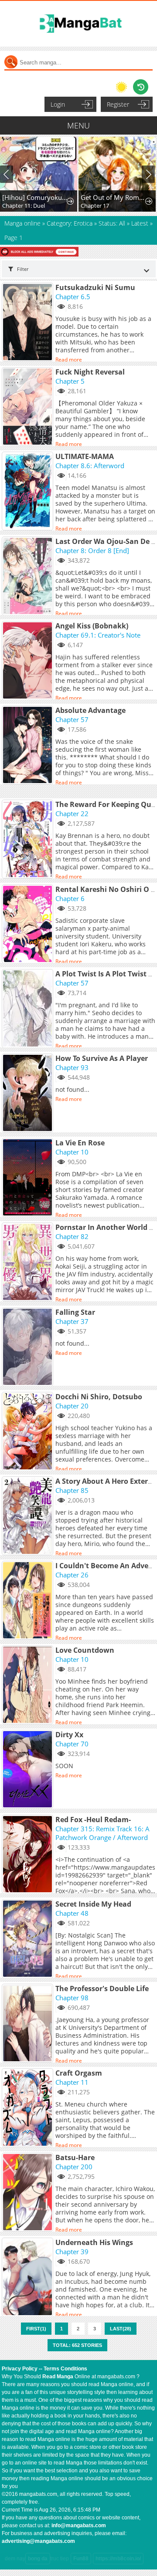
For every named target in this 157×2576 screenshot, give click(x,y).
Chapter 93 (72, 1067)
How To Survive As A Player (102, 1058)
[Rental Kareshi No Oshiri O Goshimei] (29, 925)
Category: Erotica (70, 223)
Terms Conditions (65, 2369)
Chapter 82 (72, 1236)
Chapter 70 (72, 1744)
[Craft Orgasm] (29, 2108)
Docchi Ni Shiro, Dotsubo (99, 1397)
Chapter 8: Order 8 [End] (92, 550)
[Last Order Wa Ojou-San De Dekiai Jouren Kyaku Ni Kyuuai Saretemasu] (29, 577)
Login (58, 104)
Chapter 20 (72, 1406)
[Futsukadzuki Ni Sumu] (29, 323)
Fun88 (81, 2559)
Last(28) (121, 2329)
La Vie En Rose (80, 1143)
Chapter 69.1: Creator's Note (98, 635)
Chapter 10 (72, 1152)
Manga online (23, 223)
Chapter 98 (72, 1998)
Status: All (112, 223)
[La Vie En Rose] (29, 1178)
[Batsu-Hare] (29, 2193)
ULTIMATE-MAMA (85, 456)
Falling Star (75, 1312)
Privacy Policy (20, 2369)
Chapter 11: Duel (24, 206)
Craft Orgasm (79, 2073)
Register (118, 104)
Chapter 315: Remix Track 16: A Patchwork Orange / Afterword (102, 1833)
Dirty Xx (69, 1735)
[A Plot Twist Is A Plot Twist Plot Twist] (29, 1009)
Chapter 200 (74, 2167)
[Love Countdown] (29, 1685)
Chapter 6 (70, 898)
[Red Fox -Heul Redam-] (29, 1855)
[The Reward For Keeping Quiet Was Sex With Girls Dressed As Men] (29, 840)
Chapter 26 (72, 1575)
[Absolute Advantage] (29, 746)
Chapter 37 (72, 1321)
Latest (140, 223)
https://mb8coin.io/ (118, 2559)
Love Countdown (85, 1650)
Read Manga (58, 2377)
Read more (69, 360)
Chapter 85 (72, 1490)
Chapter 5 (70, 381)
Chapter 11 (72, 2082)
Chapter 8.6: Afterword (90, 466)
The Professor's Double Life (102, 1989)
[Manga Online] (78, 24)
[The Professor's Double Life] (29, 2024)
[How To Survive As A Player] (29, 1094)
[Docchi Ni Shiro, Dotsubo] (29, 1432)
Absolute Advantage (90, 710)
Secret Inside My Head (93, 1904)
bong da (38, 2559)
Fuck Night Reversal (90, 372)
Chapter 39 (72, 2252)
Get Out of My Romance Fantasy (113, 197)
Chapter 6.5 (73, 297)
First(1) (36, 2329)
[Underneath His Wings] (29, 2278)
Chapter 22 (72, 814)
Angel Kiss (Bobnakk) (92, 626)
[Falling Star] (29, 1347)
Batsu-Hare (75, 2157)
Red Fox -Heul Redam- (93, 1820)
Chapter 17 (95, 206)
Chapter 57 (72, 719)
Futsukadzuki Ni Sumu (95, 287)
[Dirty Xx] (29, 1770)
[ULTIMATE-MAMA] (29, 492)
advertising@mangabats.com (38, 2541)
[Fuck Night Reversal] (29, 407)
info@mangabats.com (79, 2525)
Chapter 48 (72, 1913)
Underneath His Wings (94, 2242)
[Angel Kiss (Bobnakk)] (29, 661)
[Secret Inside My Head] (29, 1939)
